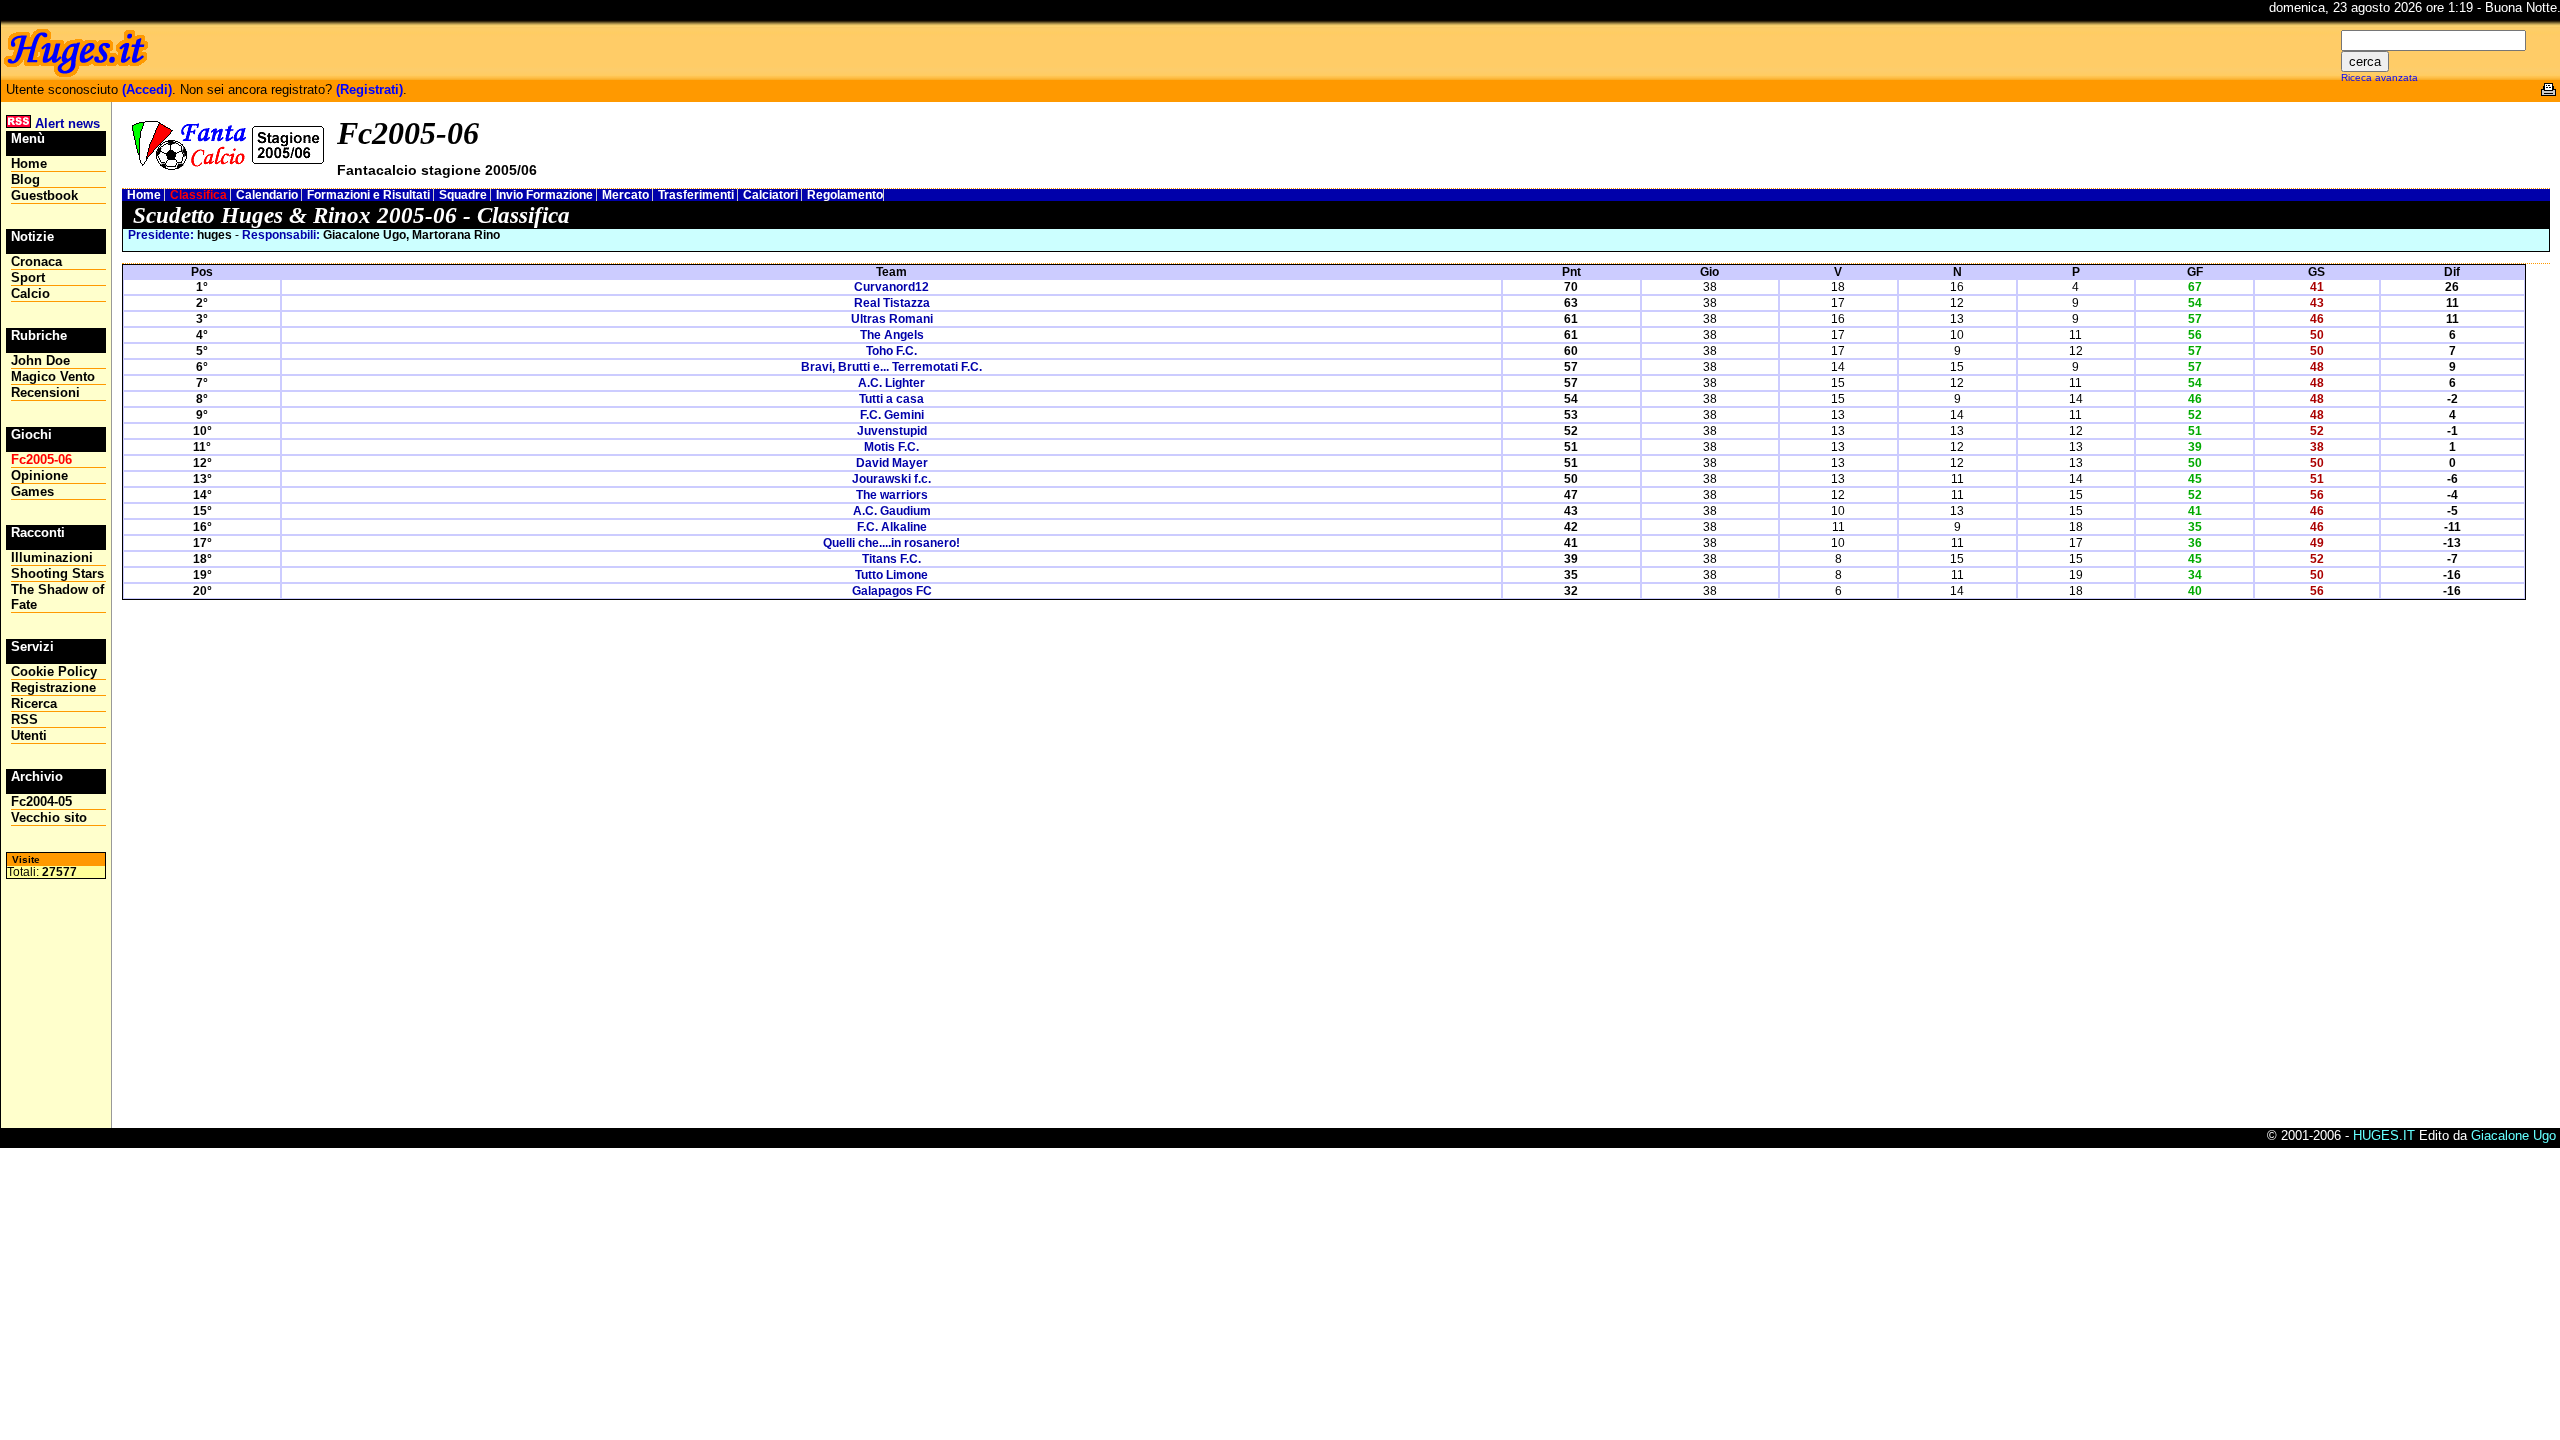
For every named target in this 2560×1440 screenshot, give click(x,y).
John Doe (40, 360)
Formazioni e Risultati (370, 195)
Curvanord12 (891, 287)
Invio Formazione (546, 195)
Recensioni (45, 392)
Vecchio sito (49, 817)
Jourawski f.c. (891, 479)
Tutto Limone (891, 575)
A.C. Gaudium (892, 511)
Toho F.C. (891, 351)
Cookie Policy (54, 671)
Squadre (464, 195)
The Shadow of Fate (57, 597)
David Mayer (892, 463)
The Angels (892, 335)
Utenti (29, 735)
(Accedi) (147, 89)
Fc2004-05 (41, 801)
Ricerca (34, 703)
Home (145, 195)
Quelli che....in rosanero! (891, 543)
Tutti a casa (891, 399)
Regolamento (845, 195)
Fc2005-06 (41, 459)
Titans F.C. (891, 559)
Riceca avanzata (2379, 77)
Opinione (39, 475)
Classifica (200, 195)
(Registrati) (369, 89)
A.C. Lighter (891, 383)
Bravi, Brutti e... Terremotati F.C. (891, 367)
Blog (25, 179)
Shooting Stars (57, 573)
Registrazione (53, 687)
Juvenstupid (892, 431)
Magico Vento (53, 376)
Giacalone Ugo (2513, 1135)
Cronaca (36, 261)
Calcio (30, 293)
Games (32, 491)
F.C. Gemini (892, 415)
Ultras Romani (892, 319)
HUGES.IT (2384, 1135)
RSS (24, 719)
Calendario (268, 195)
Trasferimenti (697, 195)
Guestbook (44, 195)
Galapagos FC (892, 591)
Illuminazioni (52, 557)
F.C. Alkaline (892, 527)
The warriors (892, 495)
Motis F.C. (891, 447)
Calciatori (772, 195)
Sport (28, 277)
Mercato (627, 195)
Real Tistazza (892, 303)
